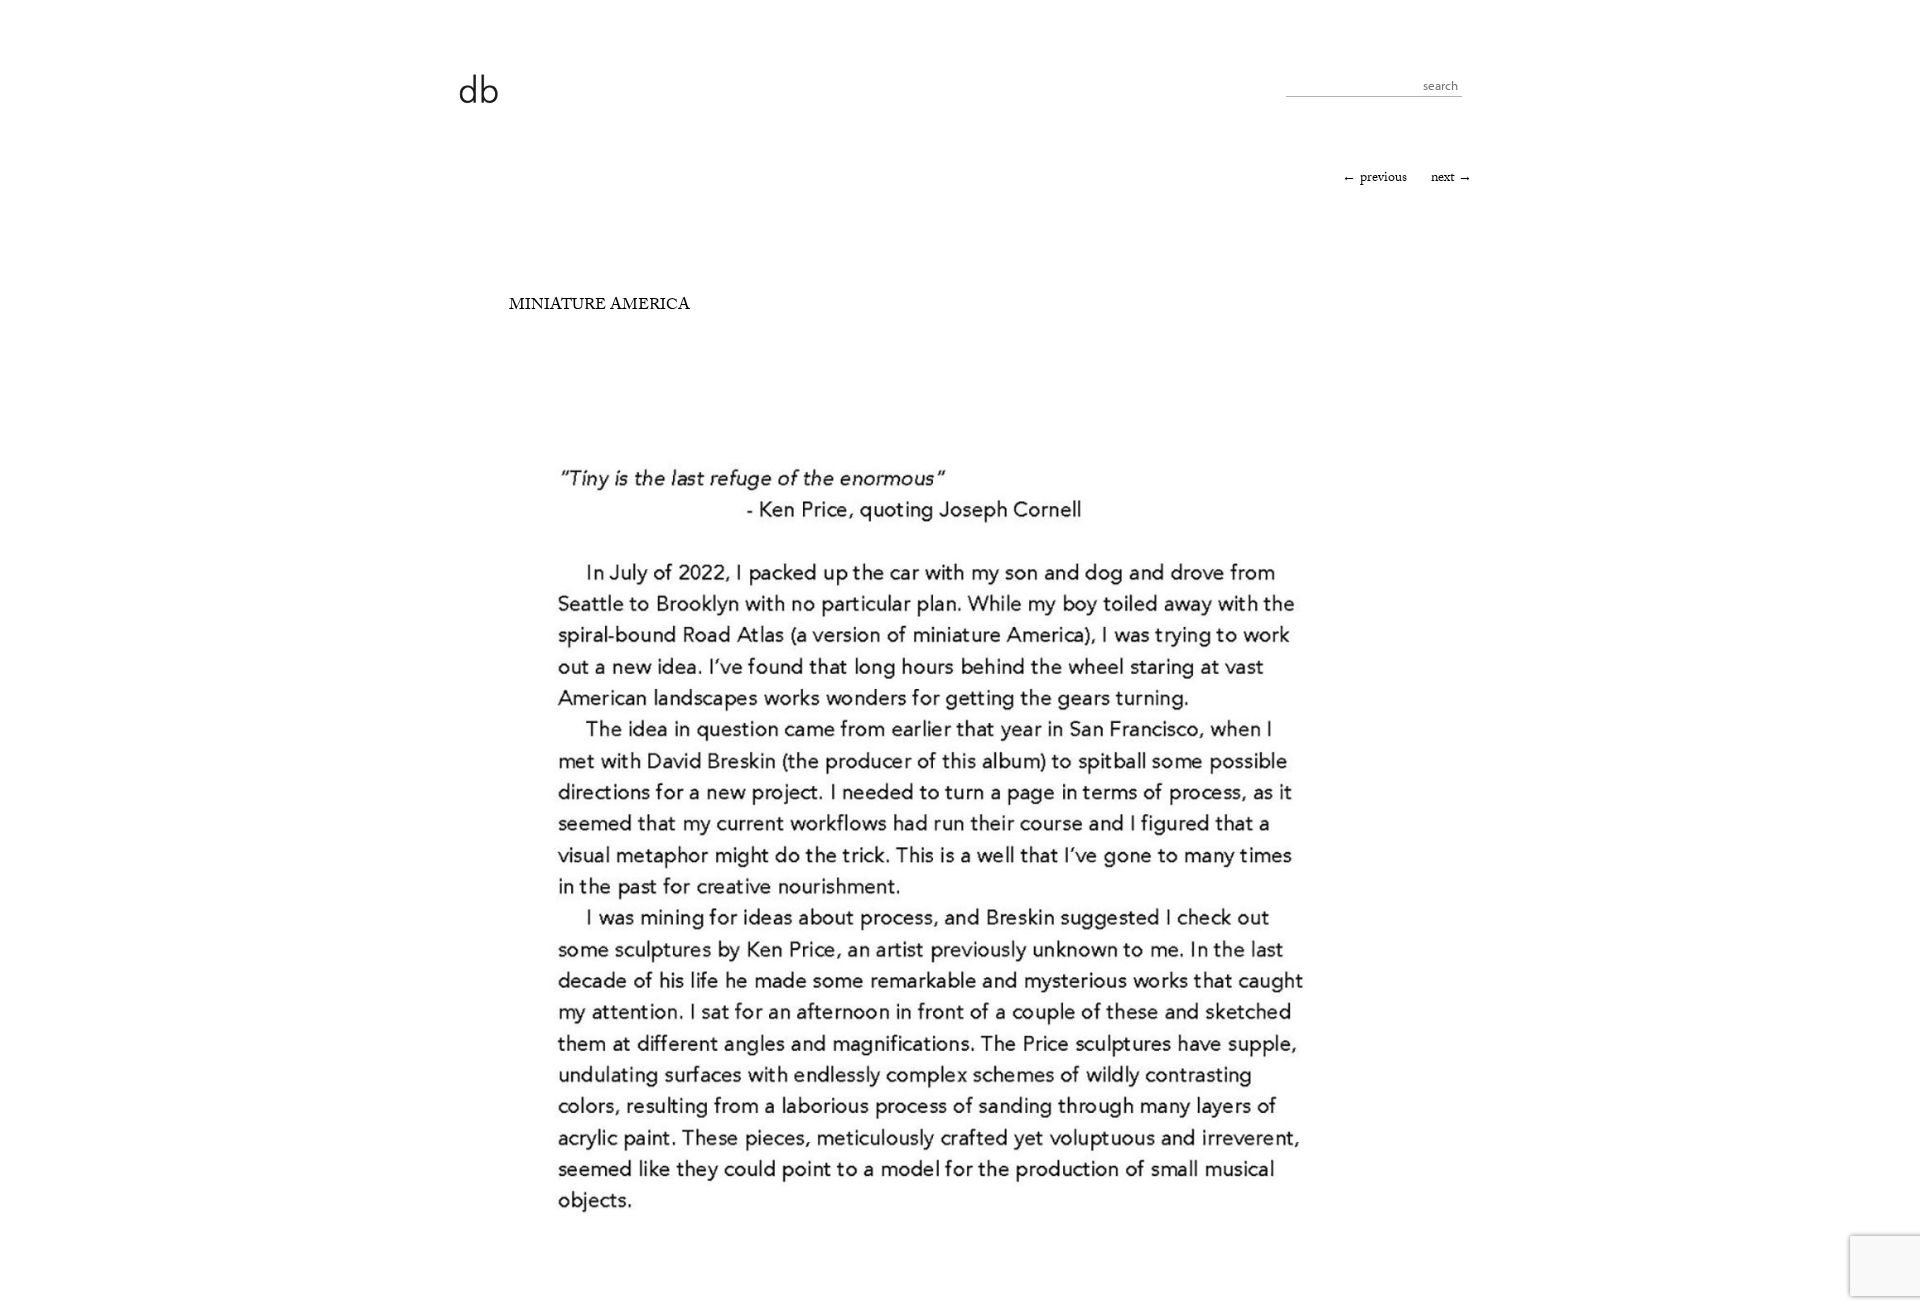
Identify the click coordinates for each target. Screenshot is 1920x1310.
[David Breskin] (478, 87)
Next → (1451, 179)
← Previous (1374, 179)
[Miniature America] (933, 1240)
